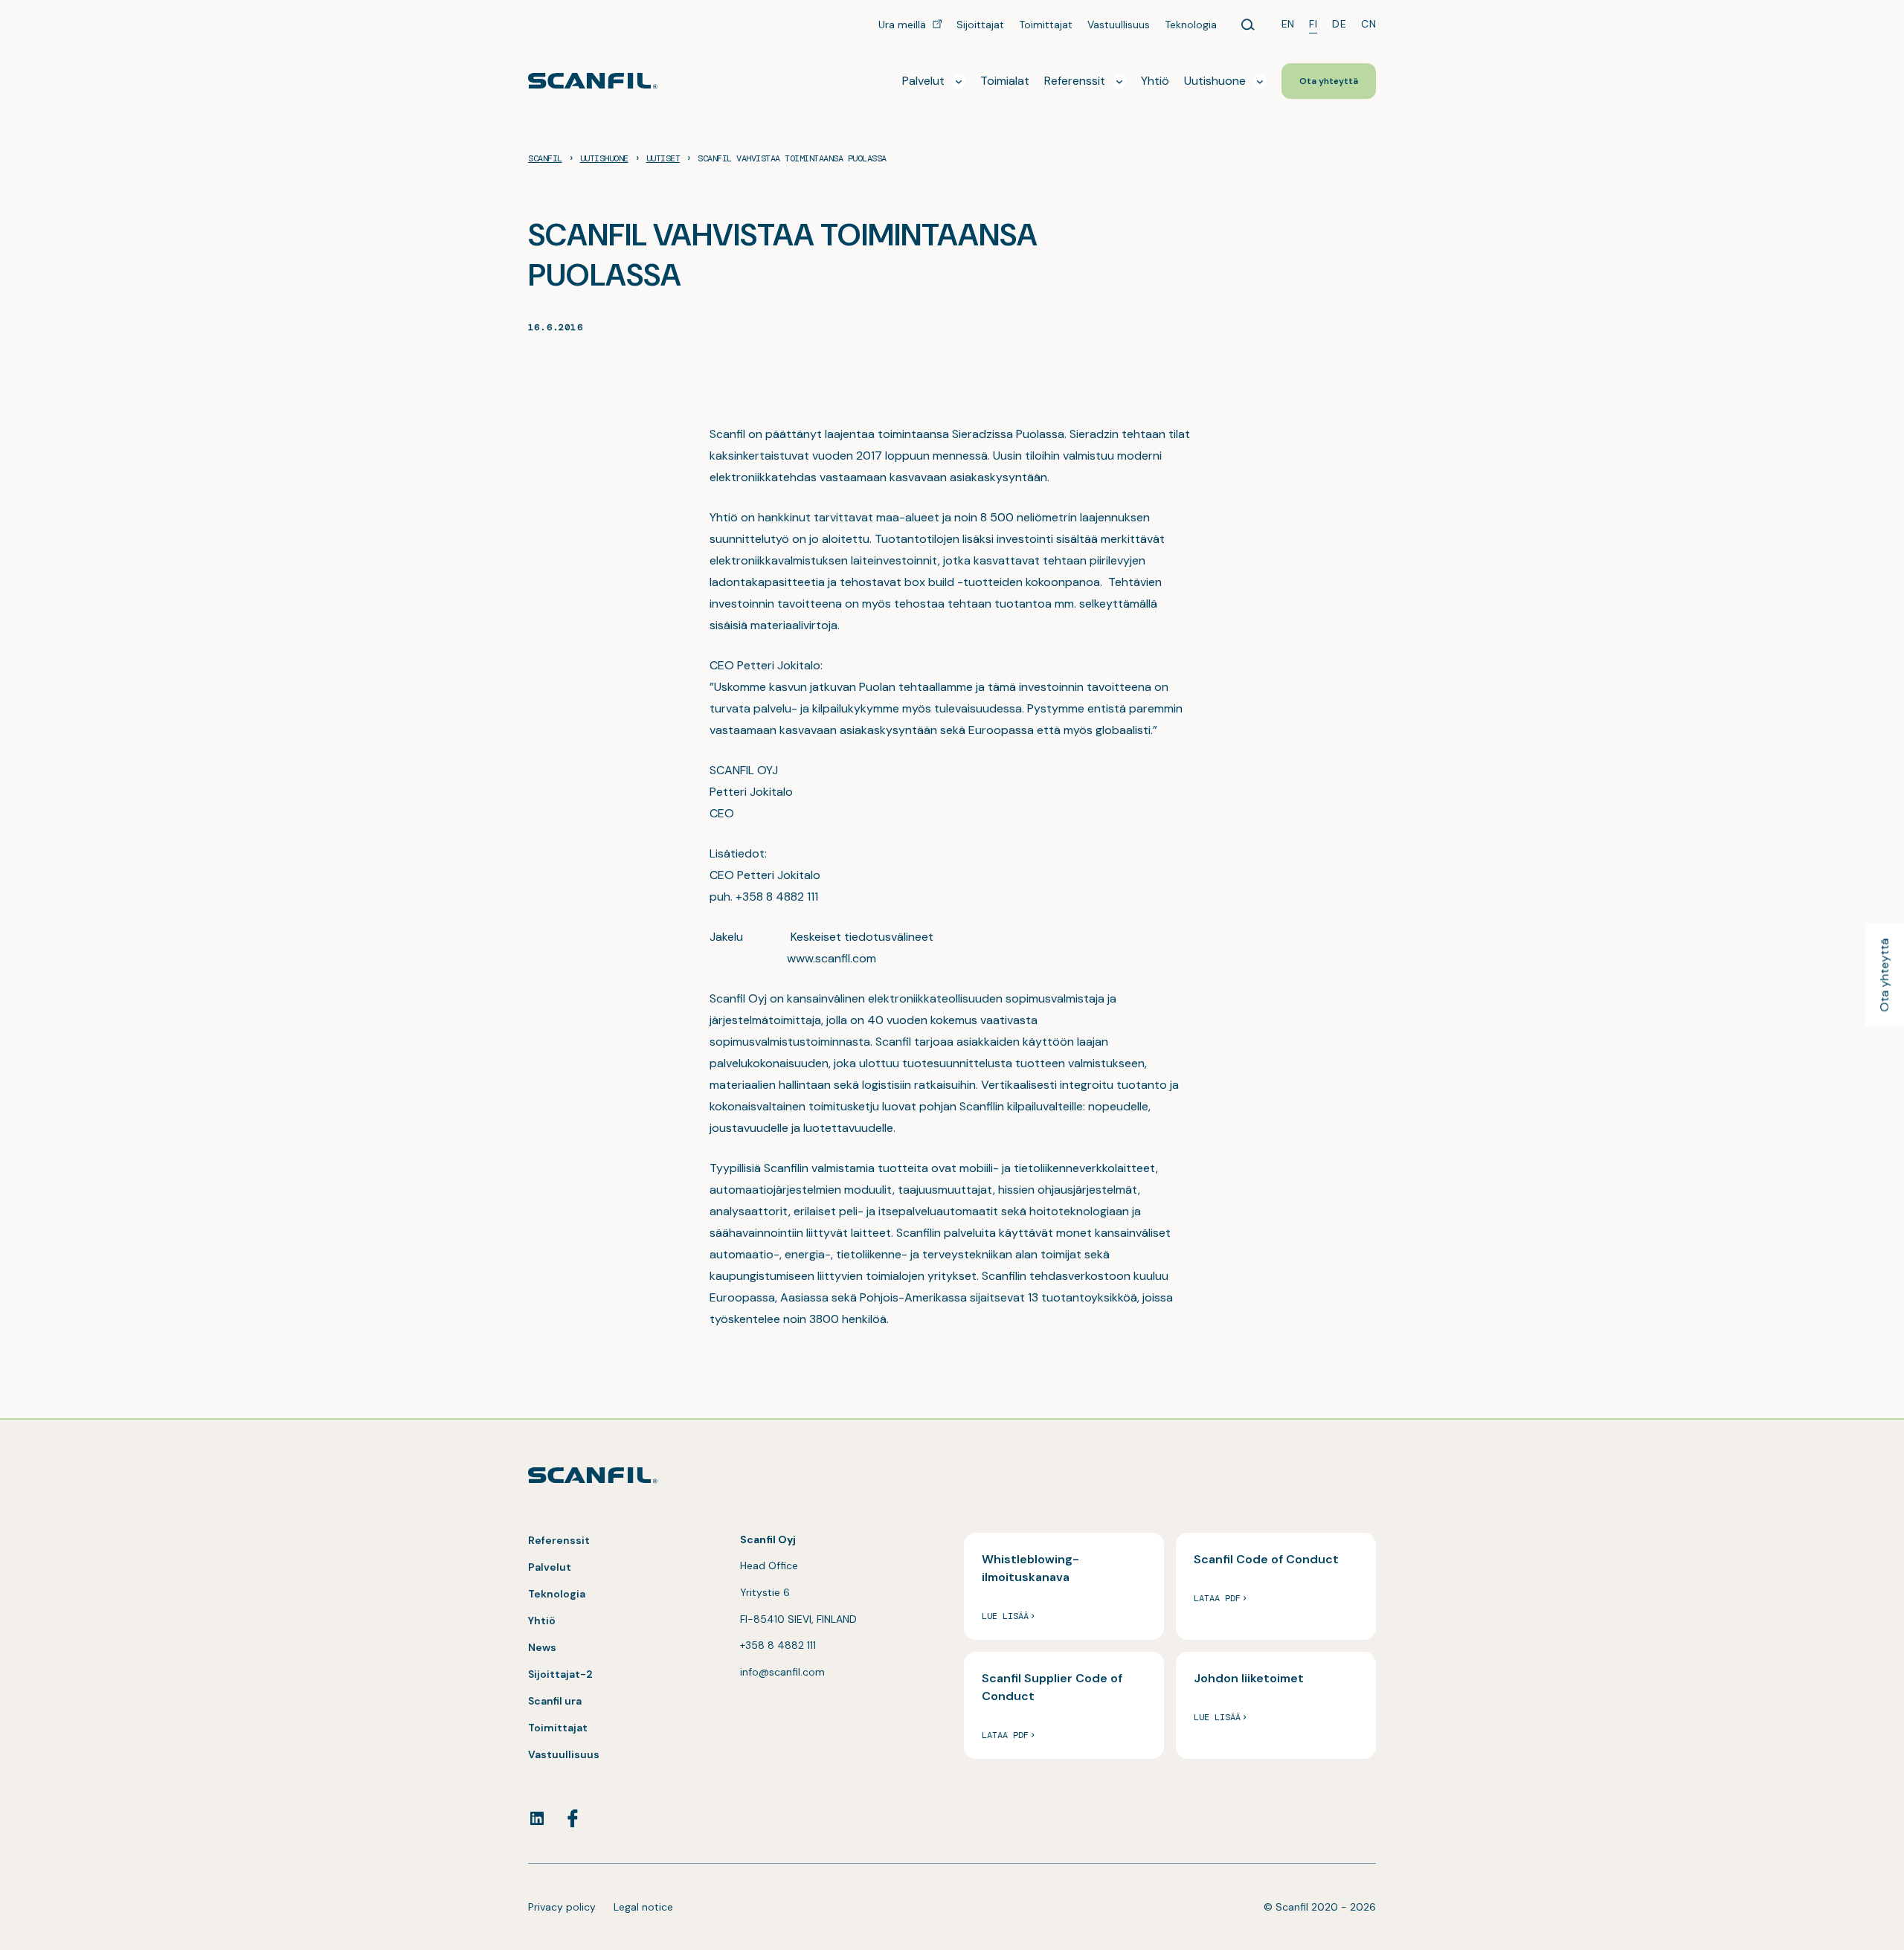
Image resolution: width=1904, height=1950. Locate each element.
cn (1368, 24)
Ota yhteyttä (1884, 975)
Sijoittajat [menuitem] (980, 25)
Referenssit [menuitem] (1075, 81)
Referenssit (559, 1540)
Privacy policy (562, 1907)
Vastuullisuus (564, 1754)
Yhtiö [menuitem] (1155, 81)
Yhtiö (542, 1621)
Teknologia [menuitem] (1191, 25)
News (542, 1647)
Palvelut (550, 1567)
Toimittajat (558, 1728)
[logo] (593, 81)
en (1288, 24)
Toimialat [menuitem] (1005, 81)
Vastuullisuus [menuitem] (1119, 25)
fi (1313, 24)
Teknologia (557, 1594)
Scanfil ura (555, 1701)
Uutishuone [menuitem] (1215, 81)
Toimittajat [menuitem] (1046, 25)
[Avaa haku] (1248, 25)
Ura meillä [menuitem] (904, 25)
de (1339, 24)
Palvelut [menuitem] (923, 81)
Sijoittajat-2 (560, 1674)
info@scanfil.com (782, 1672)
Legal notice (643, 1907)
